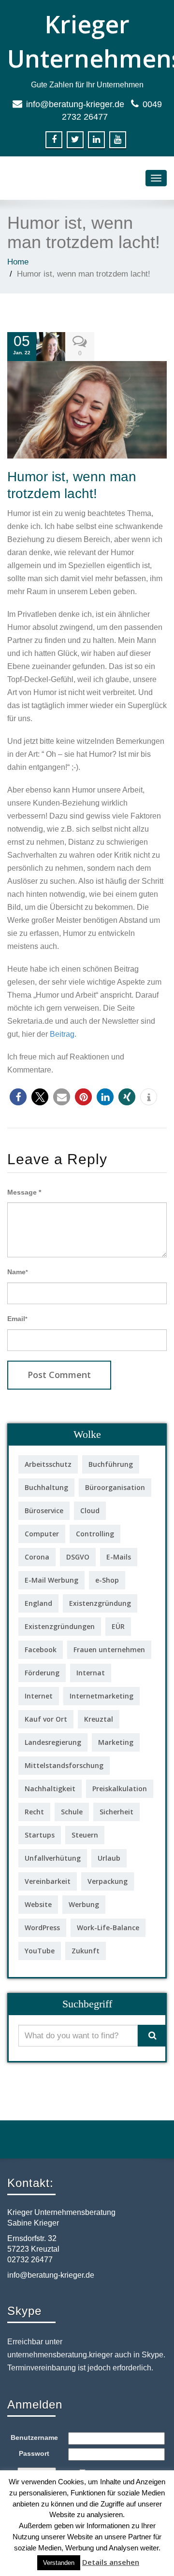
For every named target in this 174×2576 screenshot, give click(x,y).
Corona (37, 1557)
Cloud (90, 1511)
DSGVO (78, 1557)
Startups (40, 1835)
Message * (24, 1192)
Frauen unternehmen (109, 1650)
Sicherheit (116, 1812)
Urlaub (109, 1858)
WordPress (42, 1928)
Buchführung (111, 1464)
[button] (18, 1097)
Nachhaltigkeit (50, 1789)
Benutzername (34, 2437)
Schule (72, 1812)
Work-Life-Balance (108, 1928)
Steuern (85, 1835)
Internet (39, 1696)
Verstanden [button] (59, 2563)
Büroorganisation (115, 1487)
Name (18, 1272)
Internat (91, 1673)
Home (18, 262)
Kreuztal (99, 1719)
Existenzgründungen (60, 1626)
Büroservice (44, 1511)
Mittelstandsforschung (64, 1765)
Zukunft (86, 1951)
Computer (42, 1534)
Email (17, 1319)
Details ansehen (111, 2562)
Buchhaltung (46, 1487)
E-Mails (119, 1557)
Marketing (116, 1742)
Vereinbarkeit (48, 1881)
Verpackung (108, 1881)
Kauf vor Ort (46, 1719)
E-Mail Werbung (51, 1580)
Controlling (95, 1534)
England (38, 1603)
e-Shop (107, 1580)
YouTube (40, 1951)
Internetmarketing (101, 1696)
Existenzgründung (100, 1603)
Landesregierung (53, 1742)
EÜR (118, 1626)
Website (38, 1904)
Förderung (42, 1673)
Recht (34, 1812)
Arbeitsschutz (48, 1464)
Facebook (41, 1650)
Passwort (34, 2453)
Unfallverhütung (53, 1858)
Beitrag (62, 1034)
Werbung (84, 1904)
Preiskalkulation (120, 1789)
